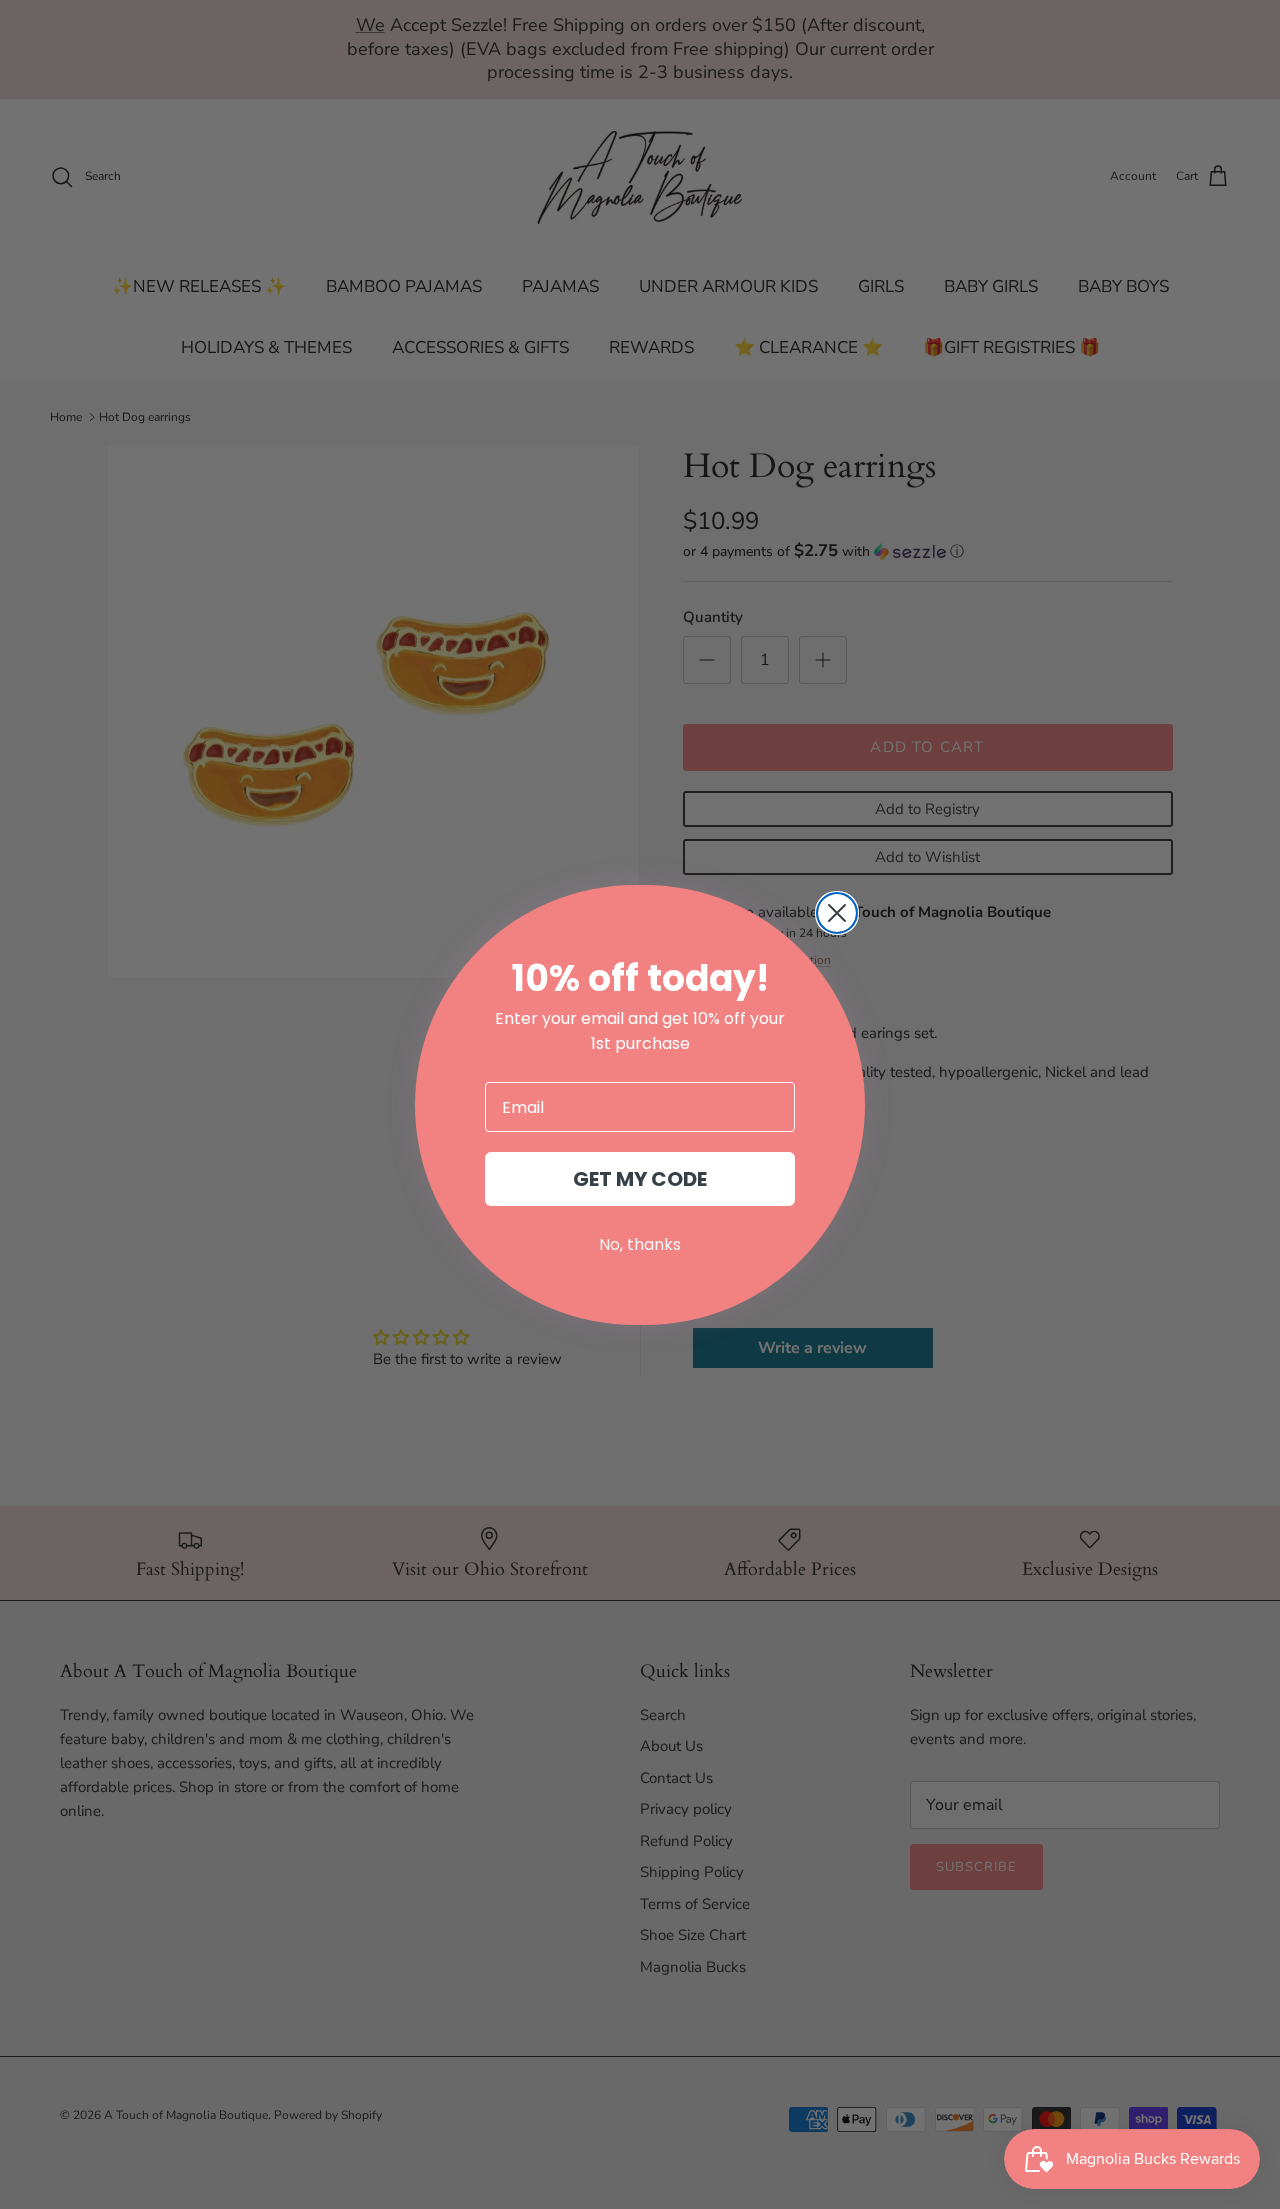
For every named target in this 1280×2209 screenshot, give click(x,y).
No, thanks (640, 1244)
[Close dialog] (837, 913)
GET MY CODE (640, 1179)
